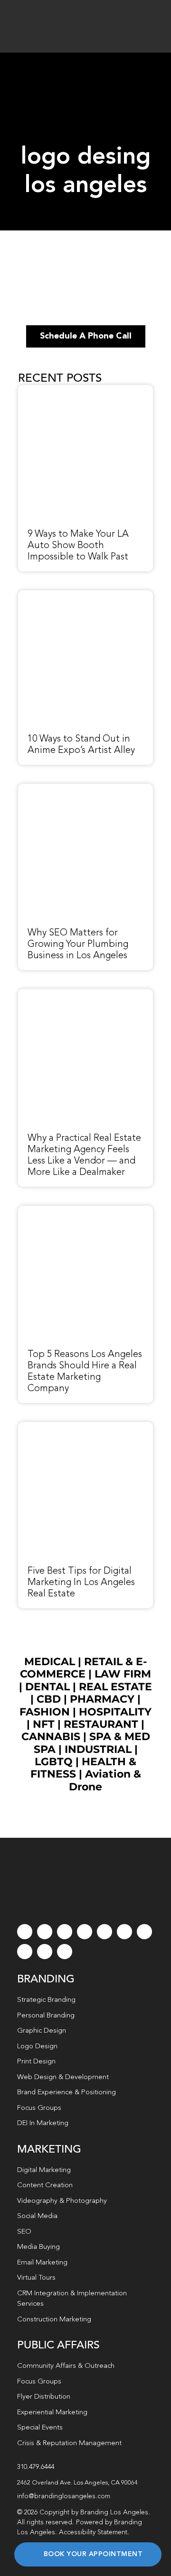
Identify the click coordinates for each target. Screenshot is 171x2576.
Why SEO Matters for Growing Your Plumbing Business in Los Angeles (78, 944)
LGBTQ (54, 1762)
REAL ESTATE (115, 1687)
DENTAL (47, 1687)
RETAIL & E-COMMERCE (83, 1668)
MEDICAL (50, 1662)
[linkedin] (124, 1932)
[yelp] (25, 1952)
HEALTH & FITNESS (84, 1768)
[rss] (144, 1932)
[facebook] (25, 1932)
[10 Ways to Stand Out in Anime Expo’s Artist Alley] (86, 596)
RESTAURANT (101, 1724)
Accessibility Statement (93, 2532)
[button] (86, 2483)
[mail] (45, 1952)
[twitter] (45, 1932)
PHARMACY (102, 1699)
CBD (49, 1699)
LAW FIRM (123, 1674)
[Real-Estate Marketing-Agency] (86, 994)
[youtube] (104, 1932)
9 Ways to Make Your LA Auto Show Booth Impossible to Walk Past (78, 546)
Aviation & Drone (105, 1780)
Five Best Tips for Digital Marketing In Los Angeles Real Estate (81, 1583)
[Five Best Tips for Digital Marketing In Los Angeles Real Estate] (86, 1427)
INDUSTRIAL (98, 1749)
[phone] (65, 1952)
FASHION (45, 1712)
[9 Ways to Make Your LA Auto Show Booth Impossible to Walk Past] (86, 390)
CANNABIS (51, 1737)
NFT (44, 1724)
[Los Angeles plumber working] (86, 789)
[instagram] (65, 1932)
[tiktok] (85, 1932)
